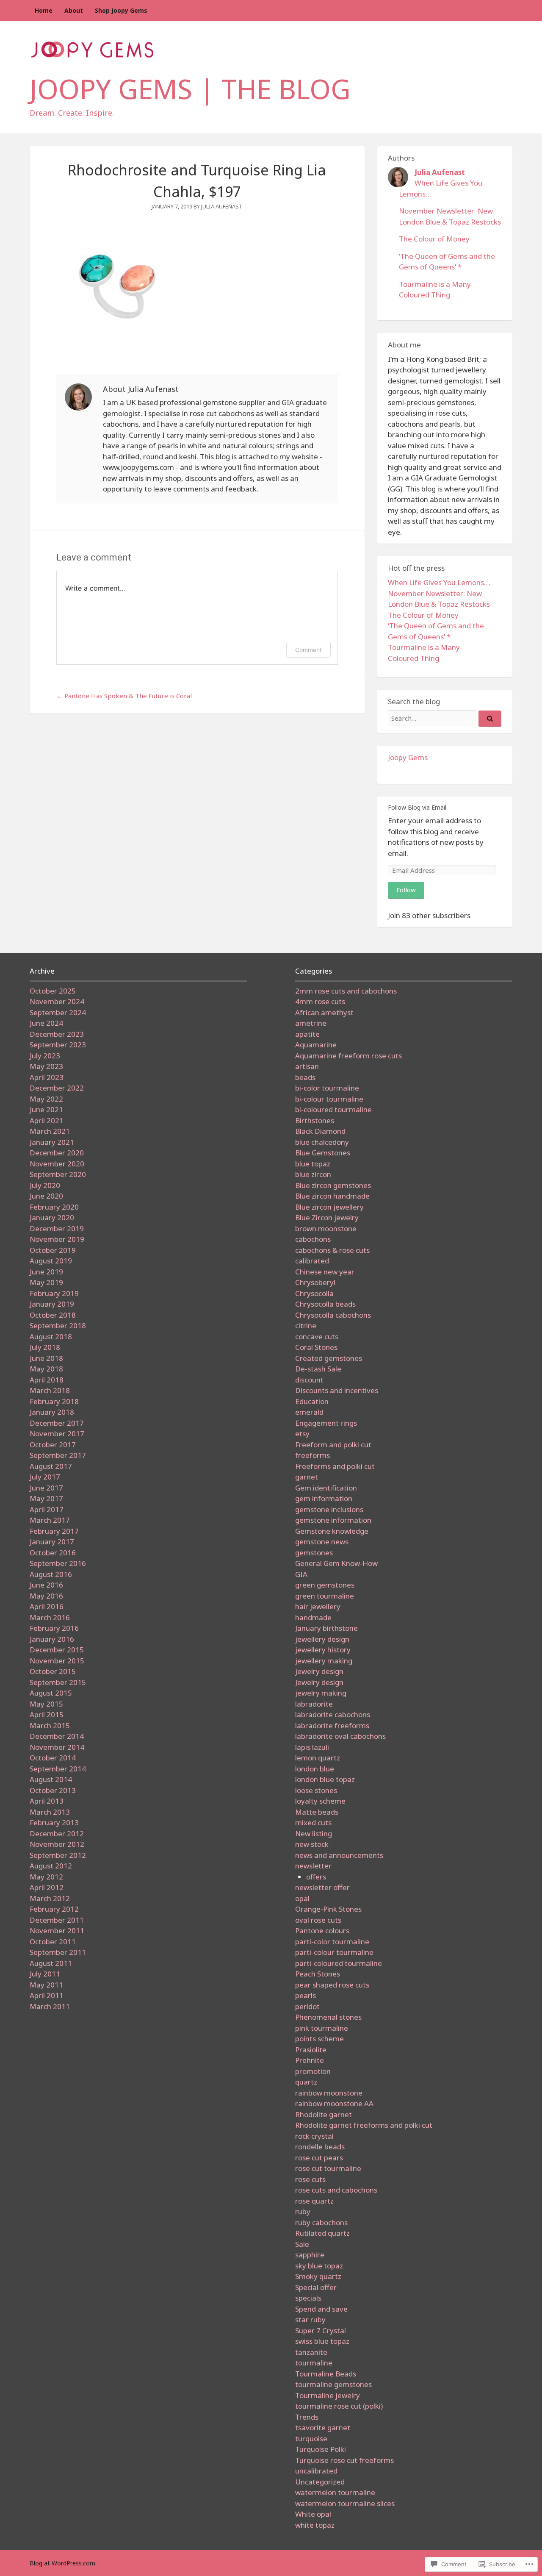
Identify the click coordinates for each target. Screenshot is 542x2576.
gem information (324, 1498)
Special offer (316, 2287)
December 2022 (57, 1088)
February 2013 (54, 1822)
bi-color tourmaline (327, 1088)
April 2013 (47, 1801)
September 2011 (58, 1952)
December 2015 (57, 1650)
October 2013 (53, 1790)
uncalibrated (316, 2471)
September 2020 (58, 1174)
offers (316, 1877)
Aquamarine (316, 1045)
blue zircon (313, 1174)
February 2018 (54, 1401)
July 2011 (45, 1974)
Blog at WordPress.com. (63, 2563)
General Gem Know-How (336, 1563)
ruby (303, 2211)
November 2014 (57, 1747)
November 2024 (57, 1001)
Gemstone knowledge (332, 1531)
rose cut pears (319, 2158)
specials (308, 2298)
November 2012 (57, 1844)
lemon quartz (318, 1758)
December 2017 (57, 1423)
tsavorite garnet (323, 2427)
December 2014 (57, 1736)
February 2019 (54, 1293)
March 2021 (50, 1131)
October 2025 (53, 991)
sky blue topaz (319, 2266)
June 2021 (46, 1109)
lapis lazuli (312, 1747)
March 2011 (50, 2006)
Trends (307, 2417)
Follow (406, 890)
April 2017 (47, 1509)
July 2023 (45, 1056)
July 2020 (45, 1185)
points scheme (319, 2039)
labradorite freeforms (332, 1725)
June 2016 (46, 1585)
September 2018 (58, 1325)
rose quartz (314, 2201)
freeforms (312, 1455)
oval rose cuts (318, 1920)
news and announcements (339, 1855)
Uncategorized (320, 2482)
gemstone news (322, 1542)
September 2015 (58, 1682)
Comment (308, 650)
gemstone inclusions (329, 1509)
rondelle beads (320, 2147)
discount (309, 1380)
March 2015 (50, 1725)
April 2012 (47, 1887)
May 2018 (46, 1369)
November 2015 (57, 1661)
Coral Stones (316, 1347)
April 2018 (47, 1380)
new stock (312, 1844)
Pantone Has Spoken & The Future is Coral (124, 696)
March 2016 (50, 1617)
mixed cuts (313, 1822)
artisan (307, 1066)
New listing (314, 1833)
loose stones (316, 1790)
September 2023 (58, 1045)
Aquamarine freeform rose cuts (348, 1056)
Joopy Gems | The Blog (190, 89)
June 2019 (46, 1272)
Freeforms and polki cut (335, 1466)
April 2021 (47, 1120)
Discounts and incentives (337, 1390)
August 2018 (51, 1337)
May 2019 (46, 1282)
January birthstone (326, 1628)
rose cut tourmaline (328, 2168)
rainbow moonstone (329, 2093)
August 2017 (51, 1466)
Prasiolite (311, 2050)
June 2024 (46, 1023)
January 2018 (52, 1412)
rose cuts (310, 2179)
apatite (307, 1034)
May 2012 (46, 1877)
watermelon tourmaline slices (345, 2503)
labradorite (314, 1704)
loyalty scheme (320, 1801)
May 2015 (46, 1704)
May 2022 (46, 1099)
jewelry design (319, 1671)
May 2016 (46, 1596)
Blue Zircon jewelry (327, 1217)
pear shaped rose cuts (332, 1985)
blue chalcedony (322, 1142)
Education (312, 1401)
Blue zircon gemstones (333, 1185)
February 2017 (54, 1531)
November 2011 (57, 1931)
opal (302, 1898)
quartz (306, 2082)
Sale (302, 2244)
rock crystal (314, 2136)
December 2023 (57, 1034)
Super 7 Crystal (321, 2330)
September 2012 (58, 1855)
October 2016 (53, 1553)
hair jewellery (318, 1606)
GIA (301, 1574)
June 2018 (46, 1358)
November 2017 (57, 1434)
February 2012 (54, 1909)
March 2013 (50, 1812)
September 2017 (58, 1455)
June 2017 (46, 1488)
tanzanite (311, 2352)
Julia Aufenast (222, 206)
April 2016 (47, 1606)
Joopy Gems (408, 757)
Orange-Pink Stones (328, 1909)
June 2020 (46, 1196)
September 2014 (58, 1769)
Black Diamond (320, 1131)
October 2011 (53, 1942)
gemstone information (333, 1520)
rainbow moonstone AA (334, 2103)
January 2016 (52, 1639)
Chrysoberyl (315, 1282)
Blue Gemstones (323, 1153)
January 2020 (52, 1217)
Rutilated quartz (322, 2233)
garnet (307, 1477)
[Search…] (490, 719)
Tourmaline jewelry (328, 2395)
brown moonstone (326, 1228)
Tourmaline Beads (326, 2374)
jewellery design (322, 1639)
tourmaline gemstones (333, 2384)
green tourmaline (325, 1596)
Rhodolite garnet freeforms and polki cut (364, 2125)
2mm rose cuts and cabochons (346, 991)
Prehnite (310, 2060)
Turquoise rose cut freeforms (344, 2460)
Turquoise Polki (321, 2449)
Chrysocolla (314, 1293)
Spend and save (321, 2309)
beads (305, 1077)
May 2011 (46, 1985)
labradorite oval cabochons (340, 1736)
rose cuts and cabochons (336, 2190)
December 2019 (57, 1228)
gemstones (314, 1553)
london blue (315, 1769)
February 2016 (54, 1628)
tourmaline (314, 2363)
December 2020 (57, 1153)
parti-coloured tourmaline (339, 1963)
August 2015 (51, 1693)
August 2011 (51, 1963)
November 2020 (57, 1164)
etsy (302, 1434)
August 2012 (51, 1866)
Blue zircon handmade (332, 1196)
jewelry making (321, 1693)
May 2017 (46, 1498)
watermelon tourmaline (335, 2492)
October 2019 (53, 1250)
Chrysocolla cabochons (333, 1315)
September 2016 (58, 1563)
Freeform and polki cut (333, 1445)
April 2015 (47, 1714)
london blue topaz (325, 1779)
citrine (306, 1325)
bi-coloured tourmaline (333, 1109)
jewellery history (323, 1650)
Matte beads (317, 1812)
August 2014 (51, 1779)
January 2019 (52, 1304)
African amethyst (324, 1012)
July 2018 (45, 1347)
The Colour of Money (434, 239)
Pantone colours (322, 1931)
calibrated (312, 1261)
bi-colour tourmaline (329, 1099)
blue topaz (313, 1164)
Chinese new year (325, 1272)
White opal (313, 2514)
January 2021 (52, 1142)
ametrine (311, 1023)
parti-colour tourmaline (334, 1952)
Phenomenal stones (328, 2017)
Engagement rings (326, 1423)
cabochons (313, 1239)
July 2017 (45, 1477)
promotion (313, 2071)
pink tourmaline (322, 2028)
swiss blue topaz (322, 2341)
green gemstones (325, 1585)
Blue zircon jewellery (329, 1207)
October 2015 (53, 1671)
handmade (313, 1617)
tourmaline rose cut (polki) (339, 2406)
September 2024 (58, 1012)
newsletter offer (322, 1887)
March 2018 (50, 1390)
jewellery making (324, 1661)
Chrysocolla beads (325, 1304)
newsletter (313, 1866)
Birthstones (315, 1120)
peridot (307, 2006)
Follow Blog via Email (417, 807)
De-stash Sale (318, 1369)
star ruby (310, 2319)
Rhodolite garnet (324, 2114)
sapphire (310, 2255)
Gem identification (326, 1488)
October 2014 (53, 1758)
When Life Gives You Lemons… (439, 582)
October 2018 (53, 1315)
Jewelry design (319, 1682)
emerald (309, 1412)
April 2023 (47, 1077)
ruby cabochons (321, 2222)
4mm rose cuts (320, 1001)
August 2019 (51, 1261)
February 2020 (54, 1207)
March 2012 (50, 1898)
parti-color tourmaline (332, 1942)
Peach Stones (318, 1974)
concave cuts (317, 1337)
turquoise (311, 2439)
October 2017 (53, 1445)
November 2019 (57, 1239)
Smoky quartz (318, 2276)
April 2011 (47, 1995)
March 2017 (50, 1520)
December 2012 (57, 1833)
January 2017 (52, 1542)
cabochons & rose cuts (332, 1250)
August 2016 (51, 1574)
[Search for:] (445, 718)
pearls (306, 1995)
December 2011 (57, 1920)
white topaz (315, 2525)
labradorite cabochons (333, 1714)
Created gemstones (329, 1358)
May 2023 (46, 1066)
